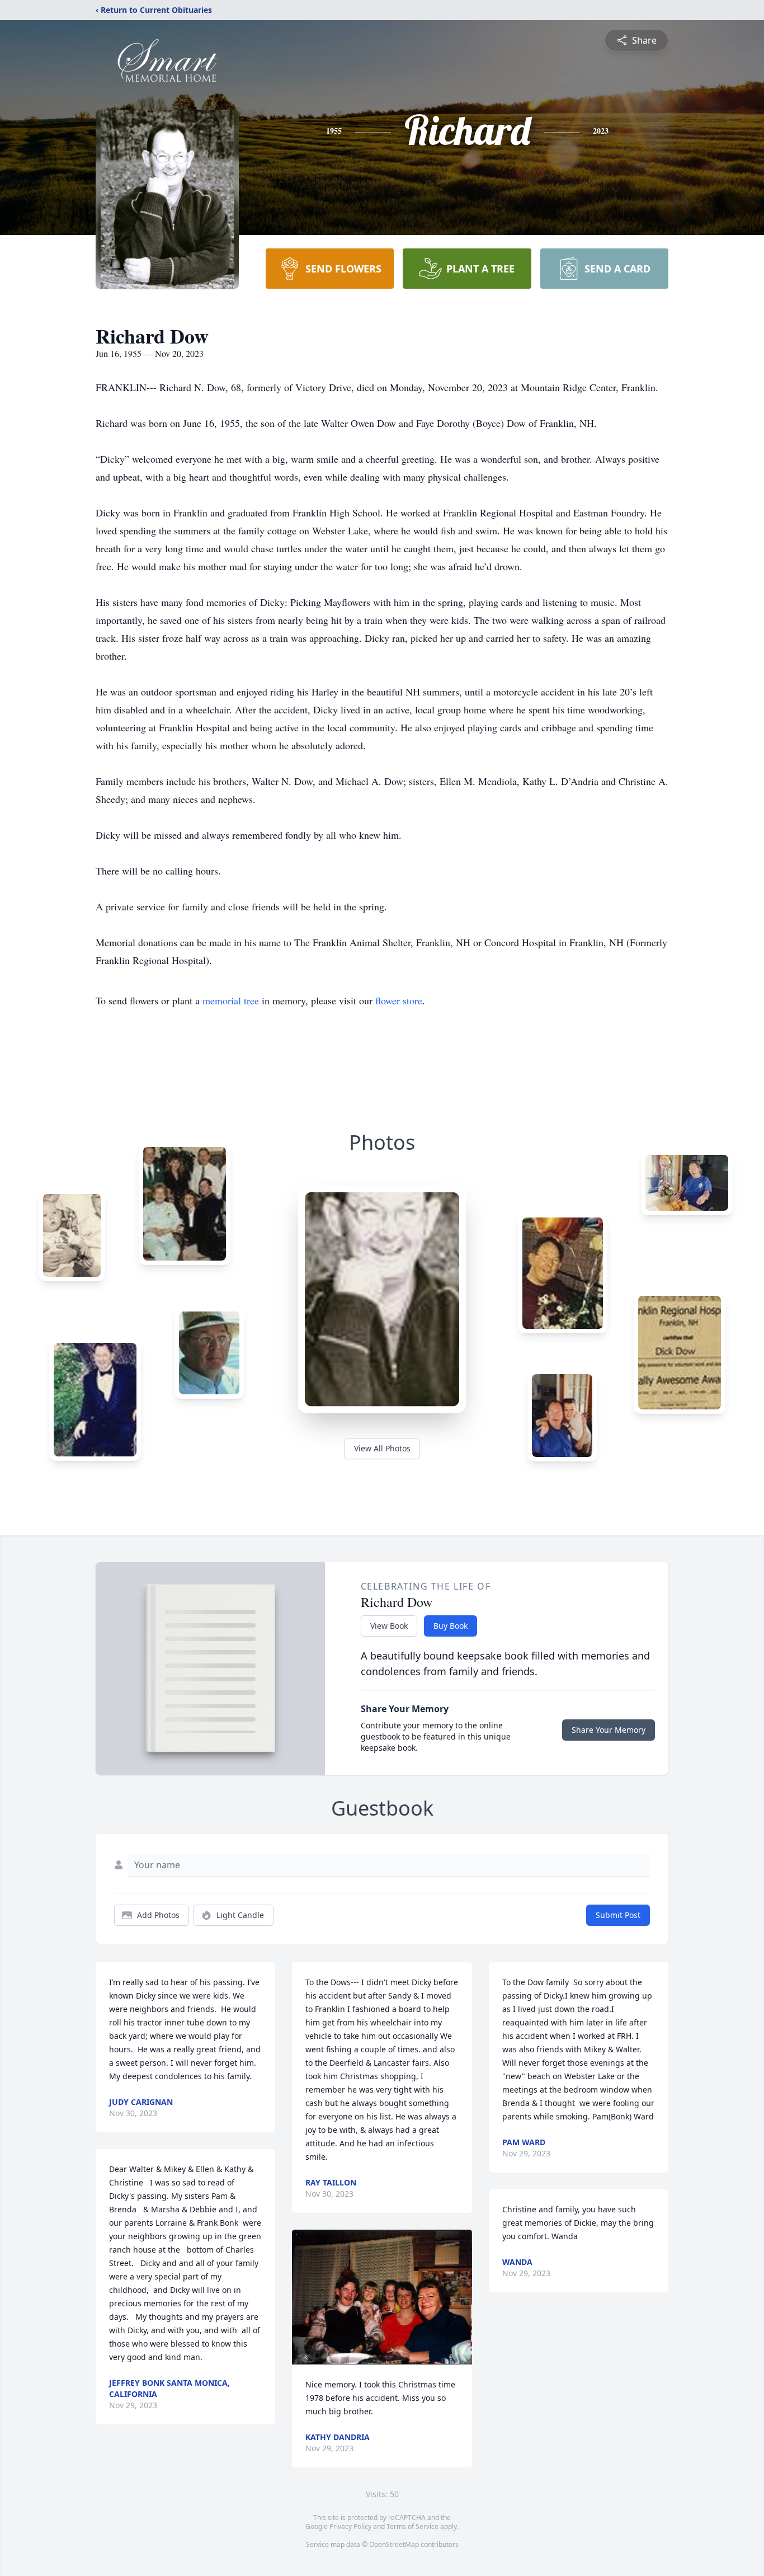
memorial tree (231, 1000)
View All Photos (382, 1448)
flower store (399, 1000)
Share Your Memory (609, 1730)
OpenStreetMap (394, 2544)
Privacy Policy (350, 2526)
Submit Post (618, 1915)
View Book (389, 1626)
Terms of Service (412, 2526)
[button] (382, 2297)
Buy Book (451, 1626)
